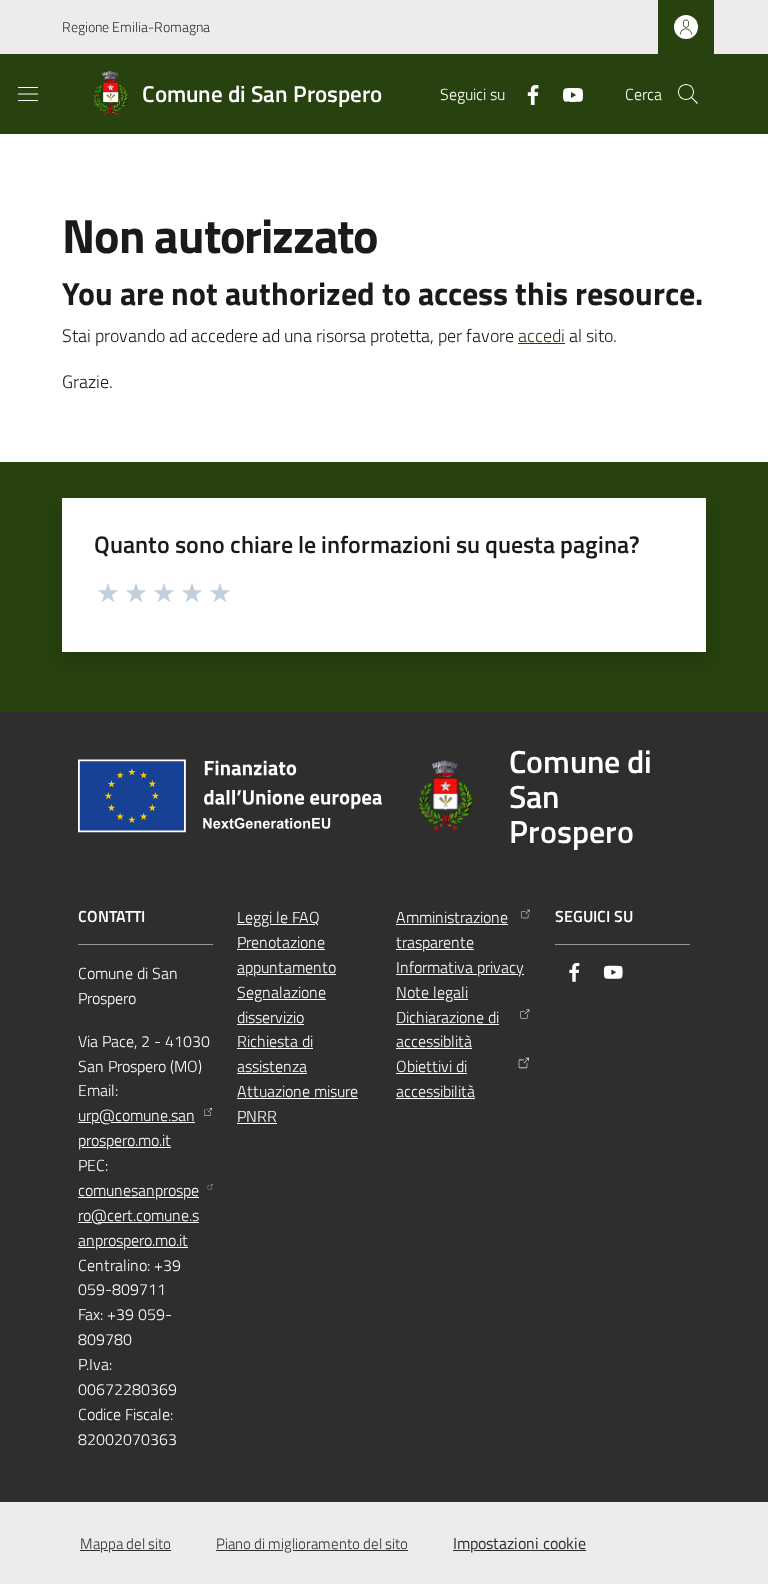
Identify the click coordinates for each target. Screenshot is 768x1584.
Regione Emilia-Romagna (136, 26)
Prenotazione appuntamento (286, 954)
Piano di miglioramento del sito (312, 1543)
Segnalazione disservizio (281, 1004)
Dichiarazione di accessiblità (447, 1029)
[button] (688, 94)
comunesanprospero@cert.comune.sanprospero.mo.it (138, 1215)
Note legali (432, 992)
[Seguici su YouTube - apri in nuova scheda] (565, 93)
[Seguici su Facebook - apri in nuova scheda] (525, 93)
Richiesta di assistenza (275, 1053)
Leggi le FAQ (278, 917)
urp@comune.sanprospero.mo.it (136, 1127)
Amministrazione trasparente (452, 929)
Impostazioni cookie (519, 1543)
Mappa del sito (125, 1543)
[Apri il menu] (28, 94)
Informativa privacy (460, 967)
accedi (541, 335)
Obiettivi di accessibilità (435, 1078)
